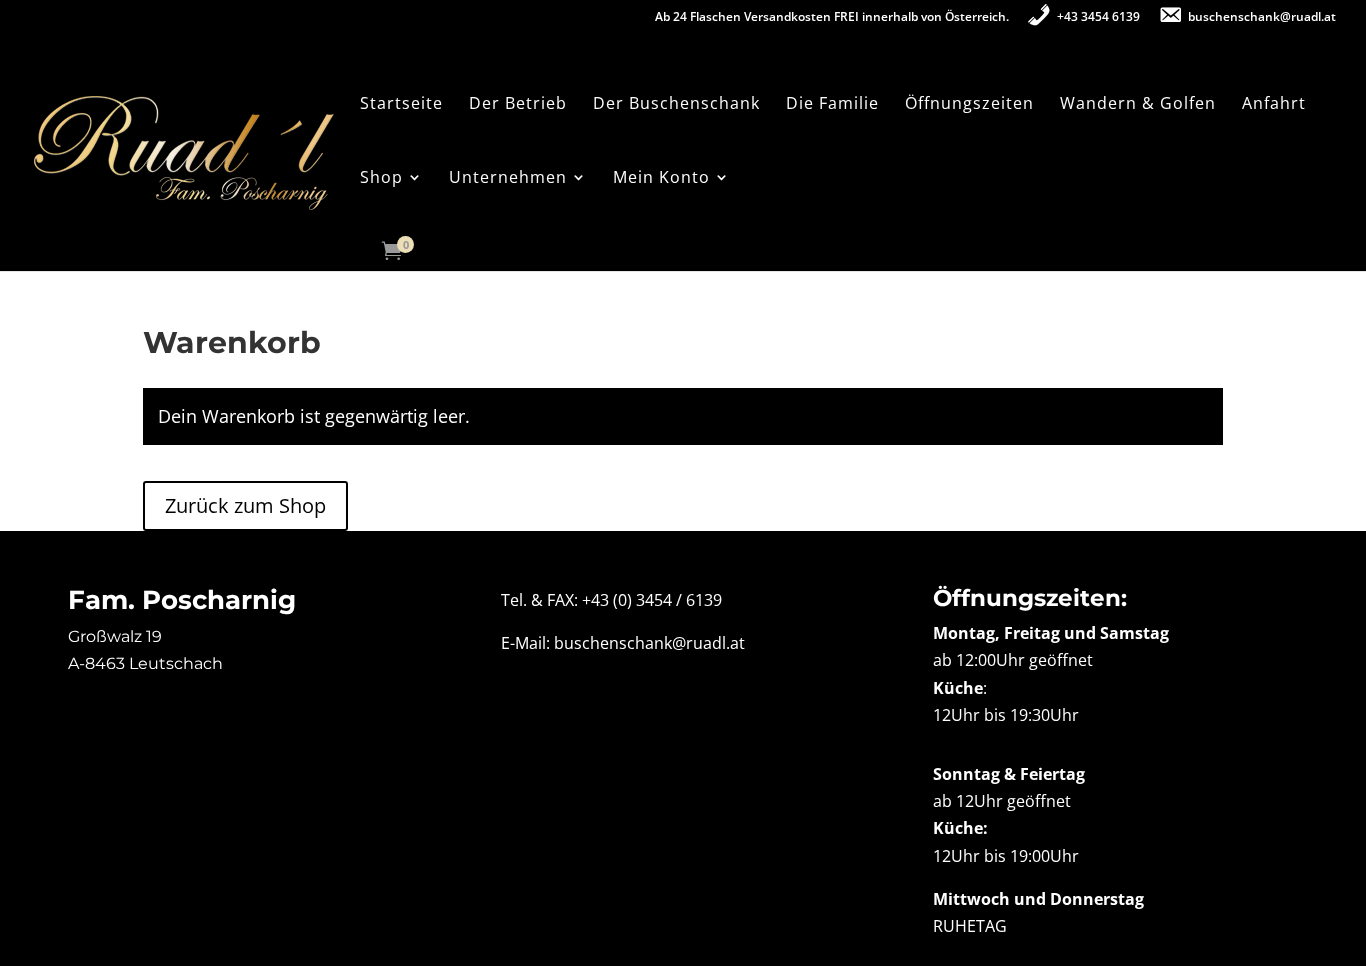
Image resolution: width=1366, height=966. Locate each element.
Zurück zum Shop (245, 505)
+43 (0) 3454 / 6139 (652, 600)
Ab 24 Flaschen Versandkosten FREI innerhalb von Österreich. (832, 18)
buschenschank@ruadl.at (649, 643)
